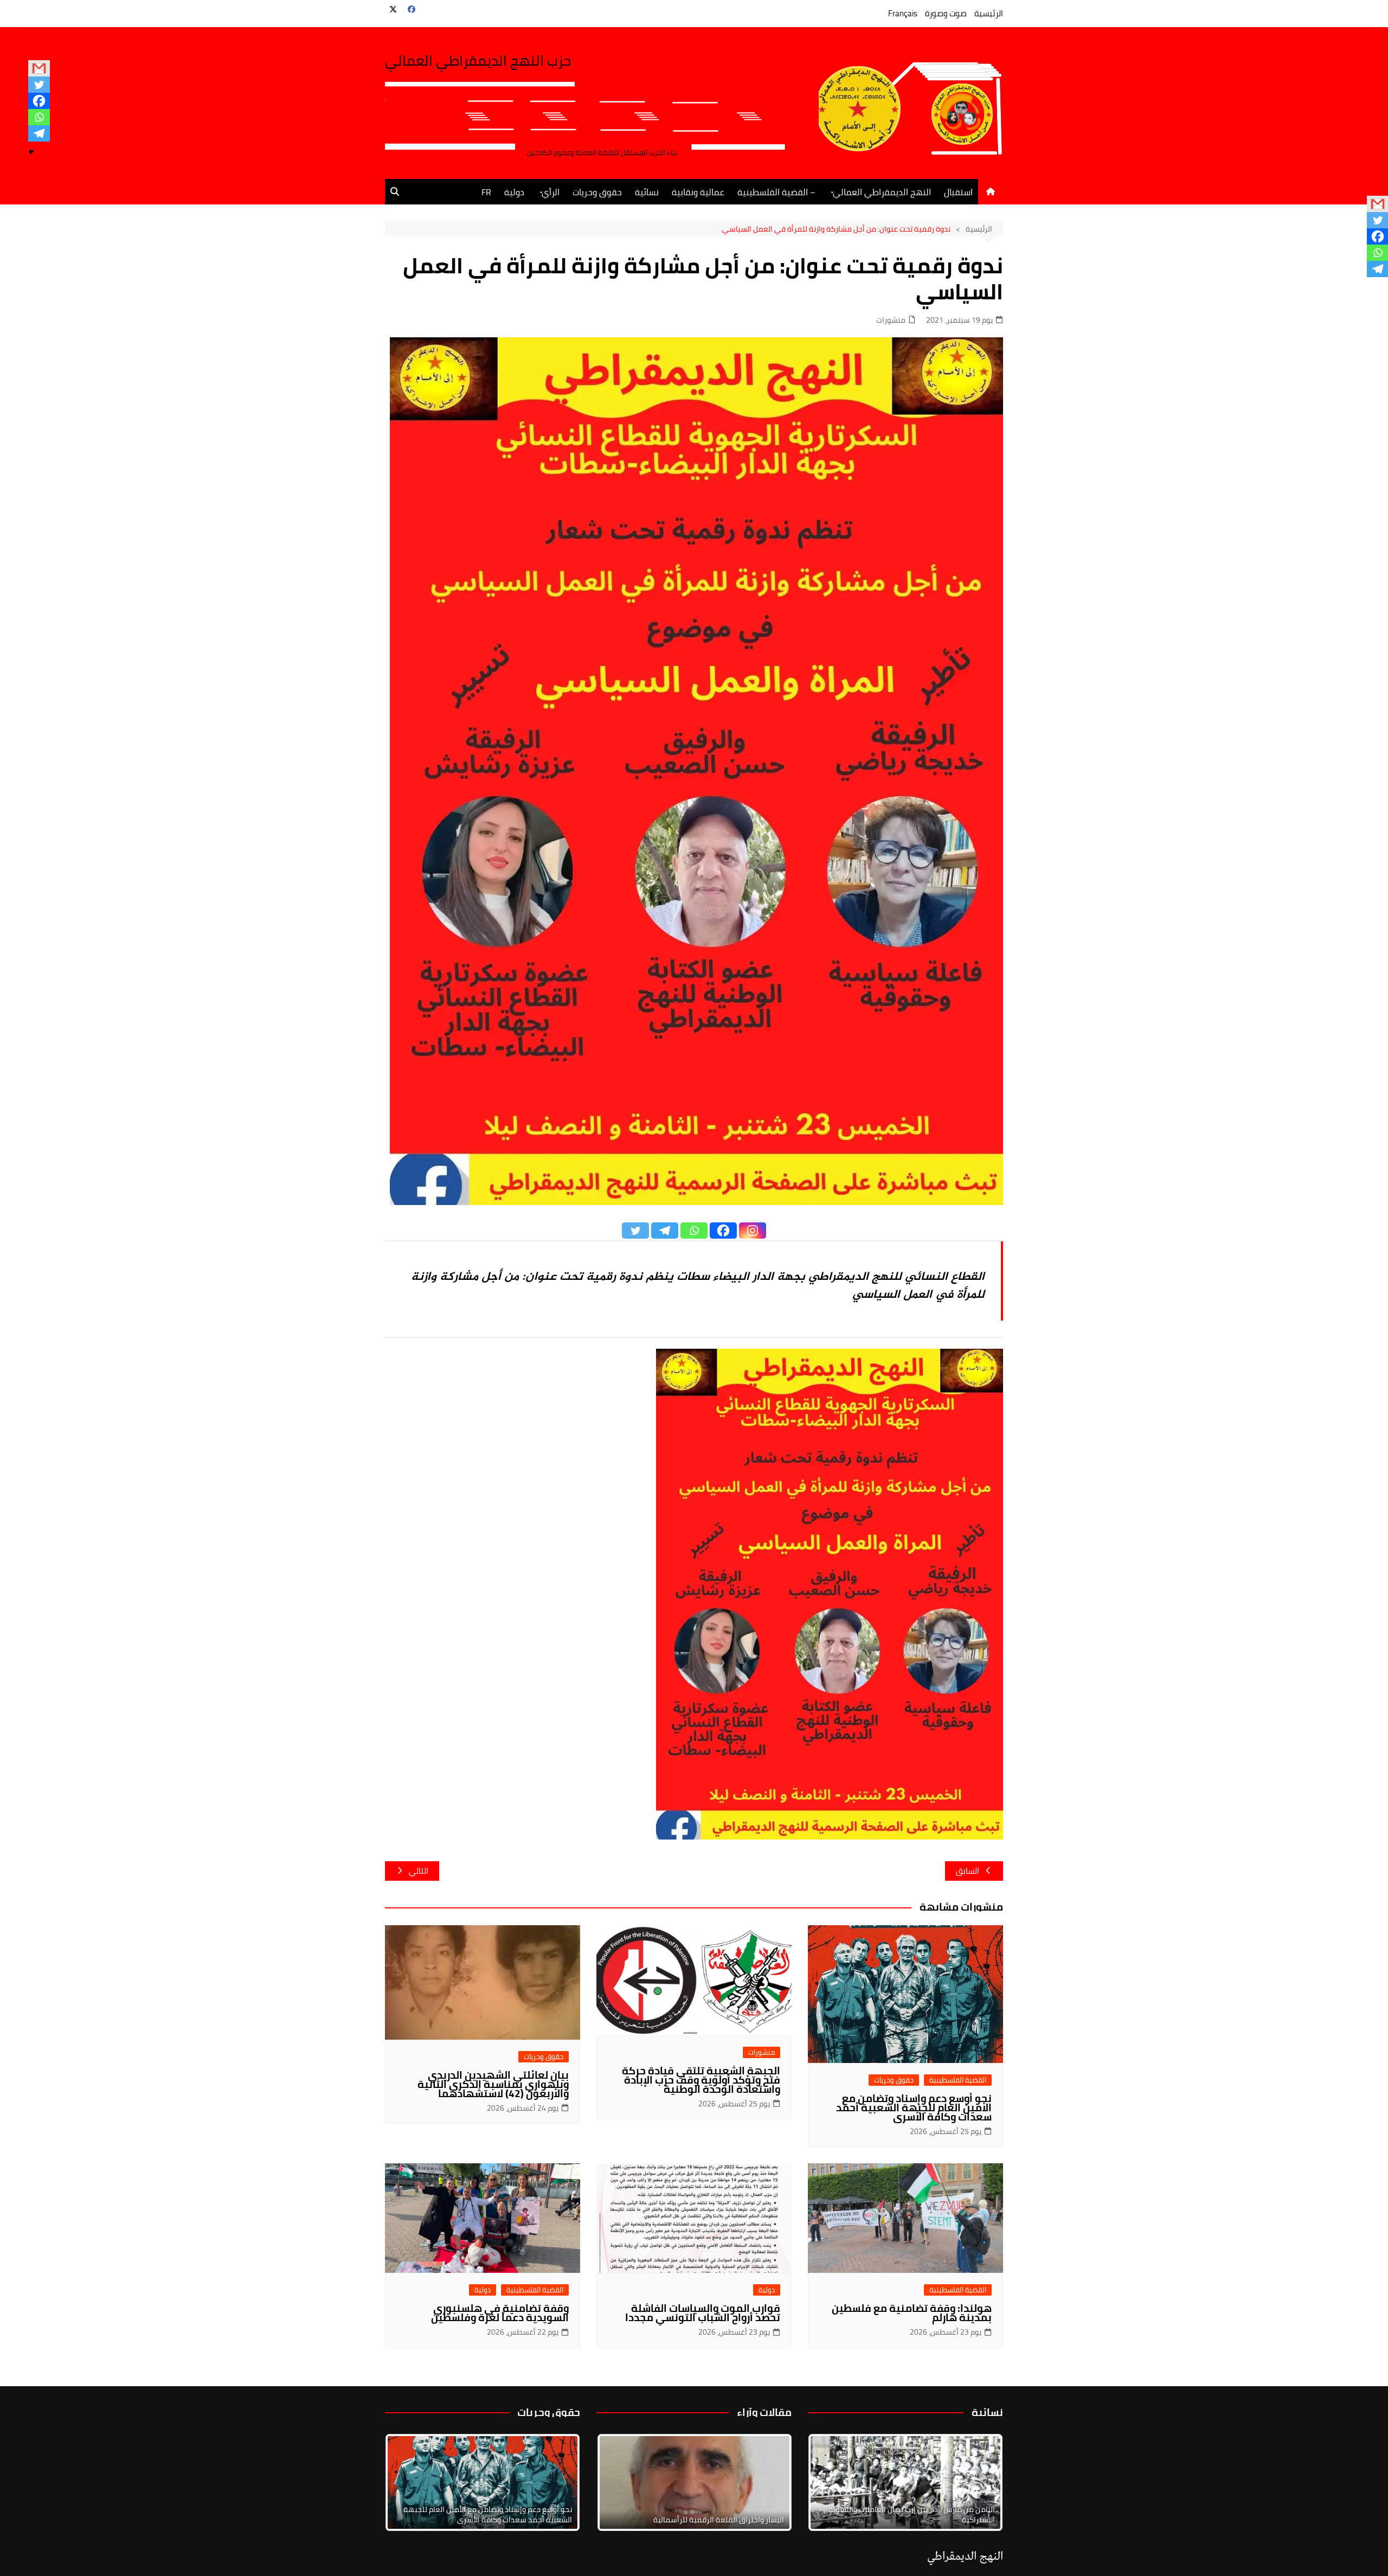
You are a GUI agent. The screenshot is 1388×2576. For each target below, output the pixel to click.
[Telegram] (39, 133)
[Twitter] (39, 85)
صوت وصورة (946, 13)
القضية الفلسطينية (958, 2080)
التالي (419, 1871)
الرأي (551, 192)
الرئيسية (989, 13)
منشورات (891, 320)
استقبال (958, 192)
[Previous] (619, 2482)
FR (486, 192)
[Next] (980, 2482)
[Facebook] (39, 101)
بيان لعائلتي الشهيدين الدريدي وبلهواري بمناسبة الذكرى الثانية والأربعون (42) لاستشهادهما (493, 2084)
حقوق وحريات (597, 192)
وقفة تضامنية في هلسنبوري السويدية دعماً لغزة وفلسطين (500, 2313)
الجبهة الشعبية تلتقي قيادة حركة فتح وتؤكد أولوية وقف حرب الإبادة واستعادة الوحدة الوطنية (701, 2080)
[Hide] (31, 152)
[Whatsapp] (39, 117)
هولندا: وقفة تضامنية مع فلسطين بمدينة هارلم (912, 2313)
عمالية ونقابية (698, 192)
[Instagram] (753, 1231)
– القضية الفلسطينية (776, 192)
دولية (514, 192)
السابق (968, 1871)
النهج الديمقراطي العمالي (882, 192)
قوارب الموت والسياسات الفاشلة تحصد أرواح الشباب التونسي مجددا (703, 2313)
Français (903, 13)
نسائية (647, 192)
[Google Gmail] (39, 68)
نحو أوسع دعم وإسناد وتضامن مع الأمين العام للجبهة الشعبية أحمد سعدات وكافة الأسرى (914, 2107)
